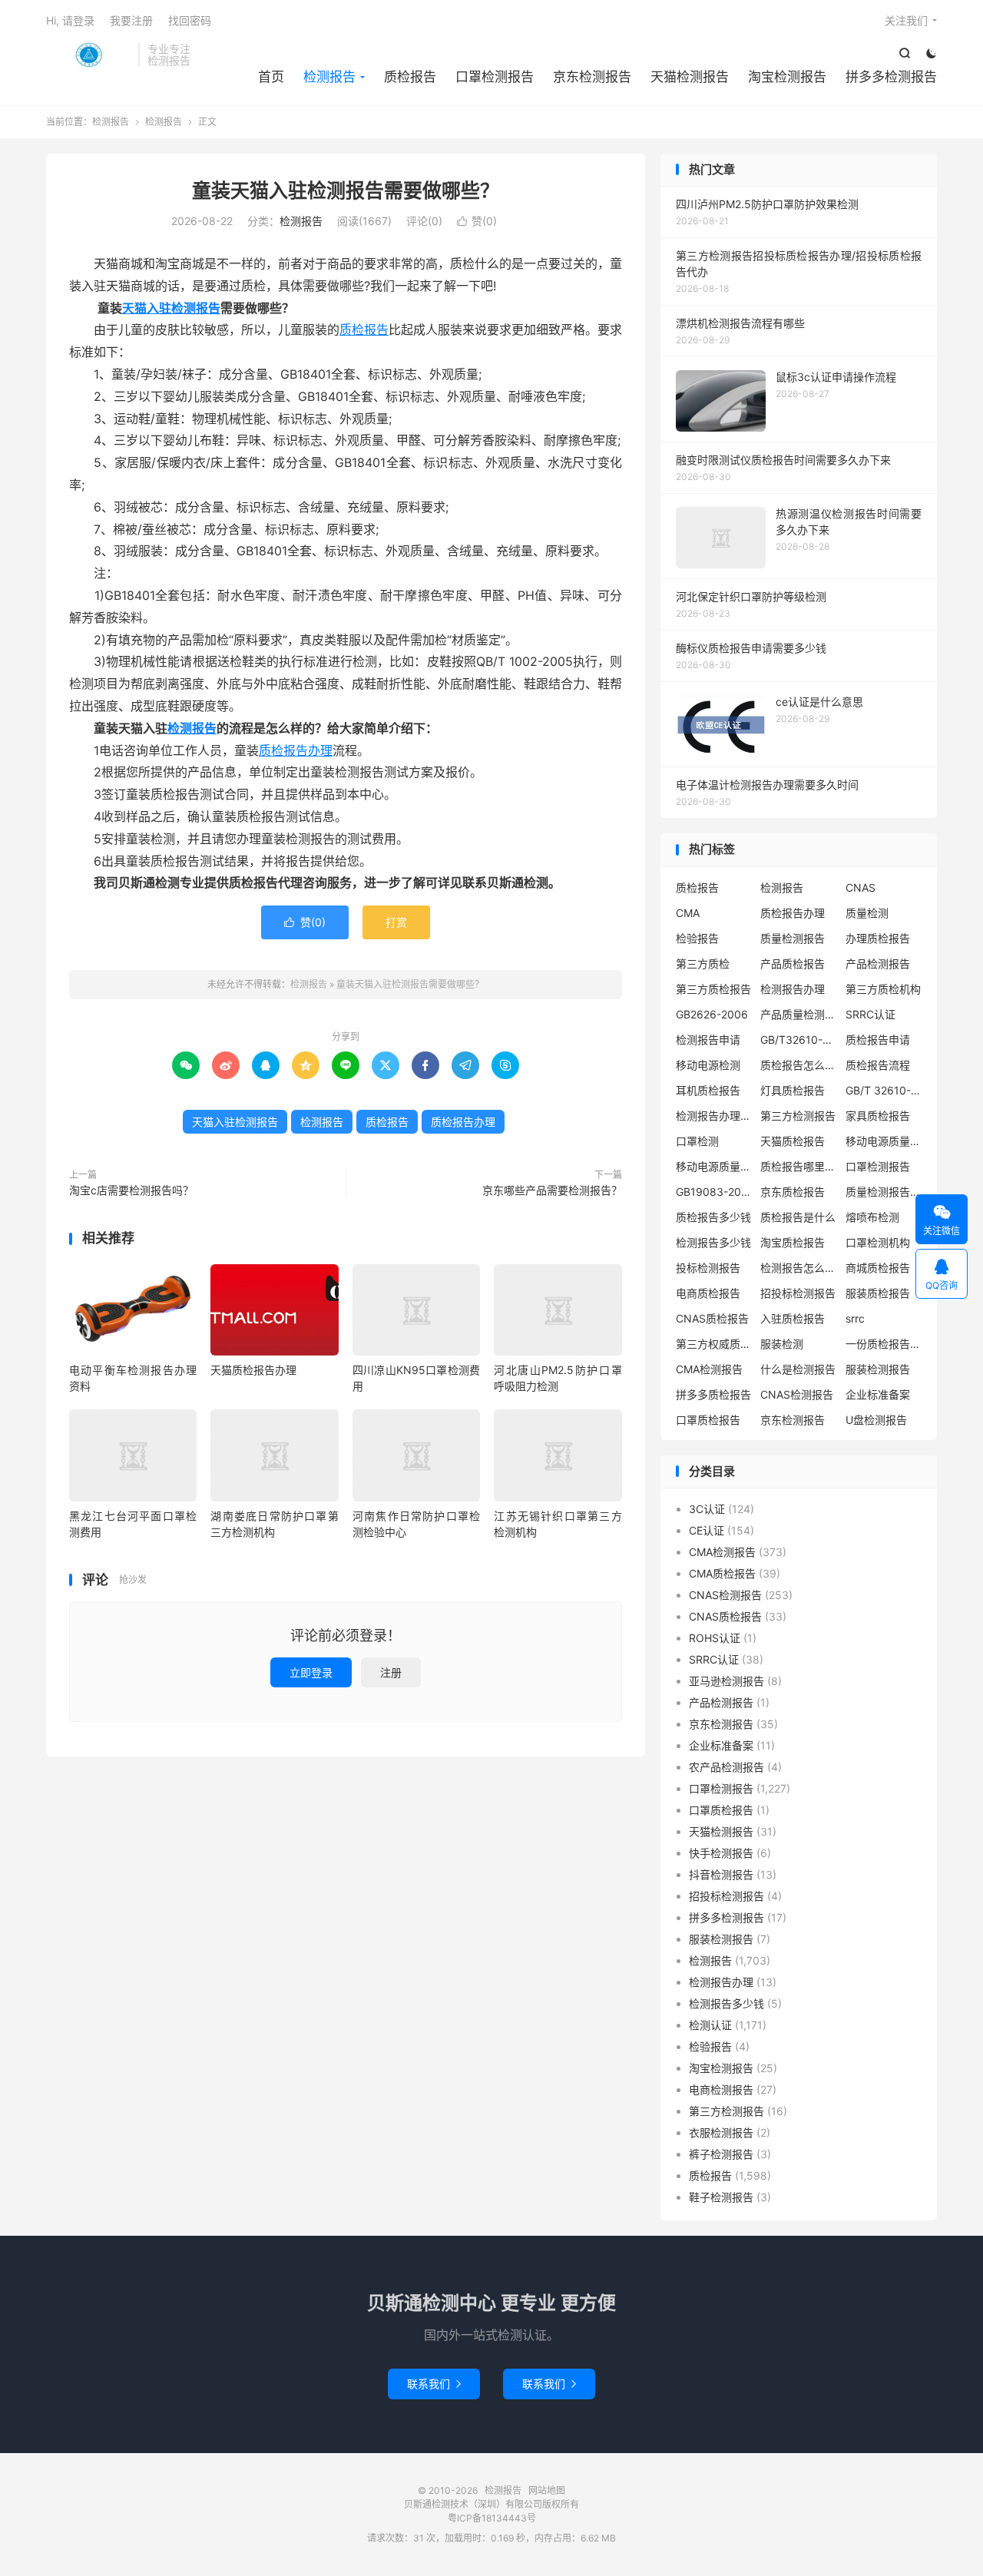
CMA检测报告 (709, 1369)
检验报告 (697, 938)
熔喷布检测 (872, 1217)
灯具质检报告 (793, 1090)
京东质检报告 (793, 1192)
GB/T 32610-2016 (884, 1090)
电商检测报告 (721, 2089)
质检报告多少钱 (713, 1217)
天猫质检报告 (793, 1141)
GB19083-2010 (714, 1192)
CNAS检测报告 (797, 1394)
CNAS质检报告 (712, 1318)
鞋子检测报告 (721, 2197)
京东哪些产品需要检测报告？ (552, 1190)
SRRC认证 (870, 1014)
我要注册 (131, 20)
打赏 (396, 922)
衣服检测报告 (721, 2132)
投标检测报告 (708, 1268)
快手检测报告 (721, 1853)
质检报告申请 (878, 1040)
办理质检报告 (878, 938)
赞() (477, 221)
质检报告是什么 (798, 1217)
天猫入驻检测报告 (171, 308)
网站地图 (547, 2490)
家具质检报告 (878, 1116)
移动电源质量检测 (714, 1166)
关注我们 (906, 20)
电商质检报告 (708, 1293)
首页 (271, 77)
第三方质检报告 (713, 989)
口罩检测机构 (878, 1242)
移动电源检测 (708, 1065)
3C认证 (707, 1509)
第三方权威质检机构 (714, 1344)
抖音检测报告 (721, 1874)
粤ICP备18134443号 (492, 2518)
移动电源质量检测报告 (884, 1141)
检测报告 (88, 55)
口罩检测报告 (495, 77)
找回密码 (190, 20)
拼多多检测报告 (891, 77)
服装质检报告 (878, 1293)
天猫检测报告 (690, 77)
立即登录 (311, 1672)
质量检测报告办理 (884, 1192)
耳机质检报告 (708, 1090)
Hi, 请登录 (70, 20)
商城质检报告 (878, 1268)
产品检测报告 (878, 964)
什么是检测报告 (798, 1369)
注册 (391, 1672)
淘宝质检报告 (793, 1242)
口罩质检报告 (708, 1420)
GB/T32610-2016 (799, 1040)
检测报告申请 (708, 1040)
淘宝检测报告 (787, 77)
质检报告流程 (878, 1065)
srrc (855, 1318)
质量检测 (867, 913)
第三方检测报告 (798, 1116)
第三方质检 (703, 964)
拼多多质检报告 (713, 1394)
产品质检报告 (793, 964)
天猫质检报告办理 (253, 1370)
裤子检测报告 (721, 2154)
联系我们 (434, 2384)
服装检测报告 (878, 1369)
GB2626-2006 (712, 1014)
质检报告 (410, 77)
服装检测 (782, 1344)
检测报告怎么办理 (799, 1268)
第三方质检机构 (883, 989)
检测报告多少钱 (713, 1242)
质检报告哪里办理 (799, 1166)
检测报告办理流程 (714, 1116)
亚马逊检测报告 (726, 1681)
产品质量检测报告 (799, 1014)
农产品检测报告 (726, 1767)
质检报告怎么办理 (799, 1065)
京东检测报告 (592, 77)
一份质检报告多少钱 (884, 1344)
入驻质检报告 (793, 1318)
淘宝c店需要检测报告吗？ (131, 1190)
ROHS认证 (715, 1638)
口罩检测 (697, 1141)
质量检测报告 (793, 938)
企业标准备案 (878, 1394)
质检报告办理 (296, 750)
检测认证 (710, 2025)
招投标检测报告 (798, 1293)
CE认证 (707, 1530)
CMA (688, 913)
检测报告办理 (793, 989)
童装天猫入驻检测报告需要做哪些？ (346, 190)
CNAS (861, 887)
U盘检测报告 (876, 1420)
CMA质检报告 (722, 1573)
